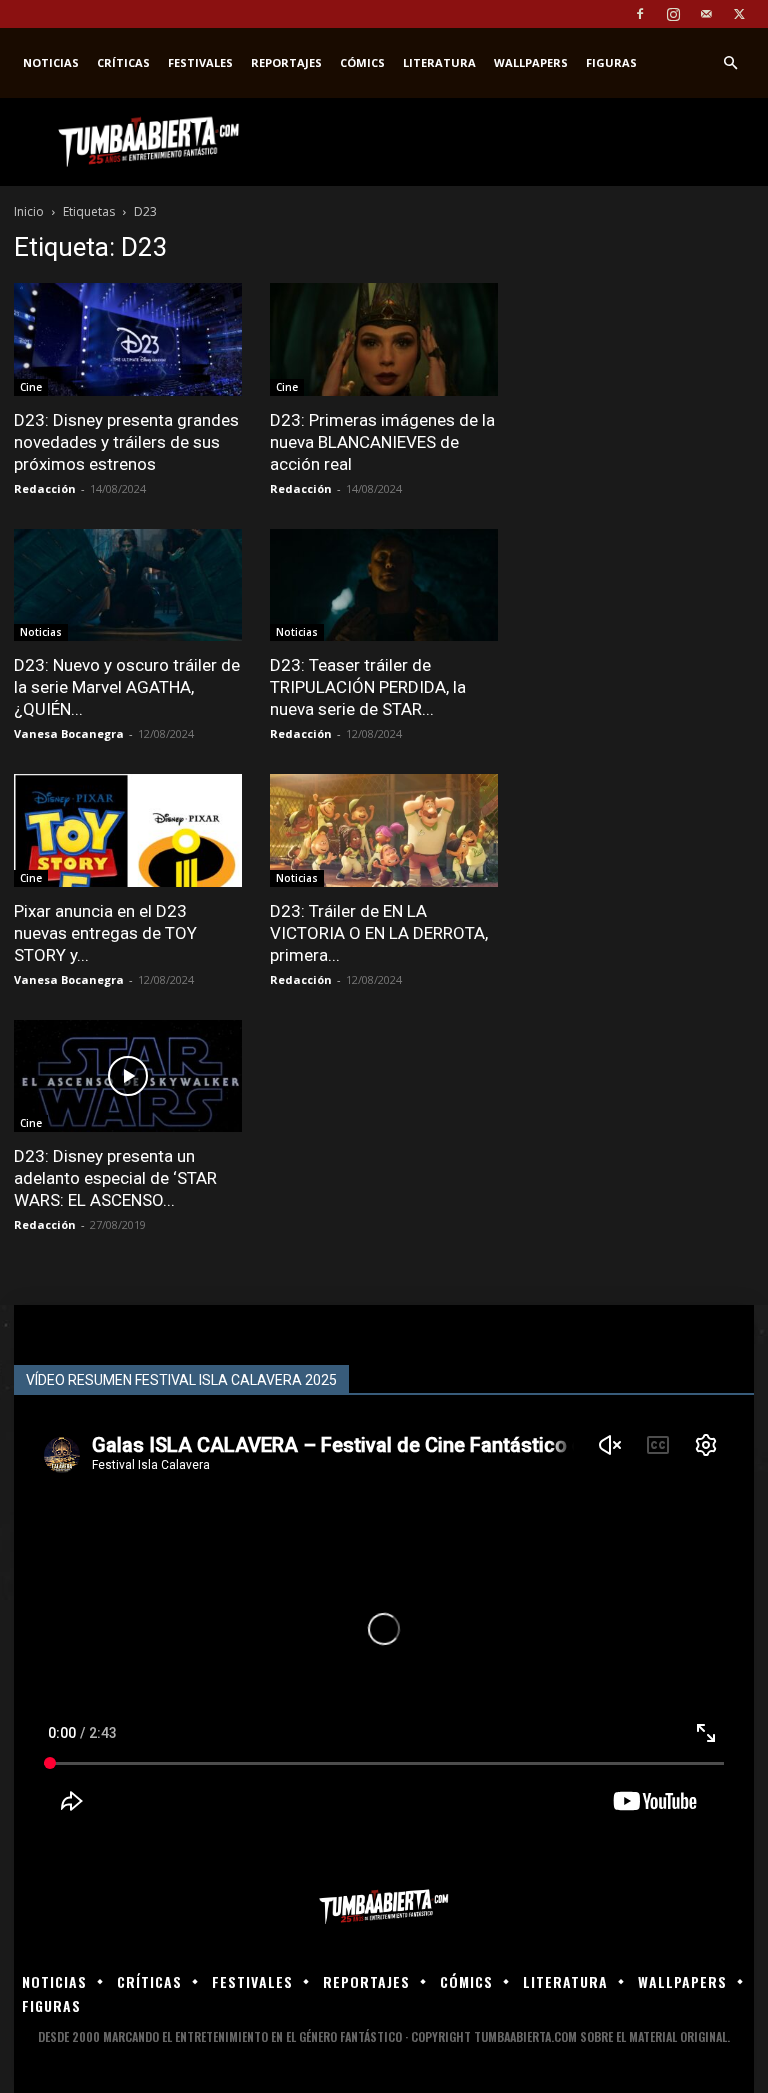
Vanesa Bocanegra (69, 733)
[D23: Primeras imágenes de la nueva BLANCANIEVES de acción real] (384, 339)
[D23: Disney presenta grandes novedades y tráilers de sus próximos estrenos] (128, 339)
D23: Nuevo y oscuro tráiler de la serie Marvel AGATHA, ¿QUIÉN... (127, 687)
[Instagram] (673, 14)
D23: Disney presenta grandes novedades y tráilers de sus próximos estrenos (126, 442)
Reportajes (286, 62)
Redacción (45, 488)
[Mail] (706, 14)
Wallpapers (531, 62)
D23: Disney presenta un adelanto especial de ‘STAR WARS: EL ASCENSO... (115, 1178)
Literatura (439, 62)
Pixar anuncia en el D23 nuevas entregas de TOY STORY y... (105, 933)
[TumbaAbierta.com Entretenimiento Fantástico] (384, 1907)
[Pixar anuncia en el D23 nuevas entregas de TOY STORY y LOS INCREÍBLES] (128, 830)
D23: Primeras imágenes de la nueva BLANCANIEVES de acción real (382, 442)
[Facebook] (640, 14)
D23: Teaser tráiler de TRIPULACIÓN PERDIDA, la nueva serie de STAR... (368, 687)
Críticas (123, 62)
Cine (31, 387)
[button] (730, 63)
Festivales (200, 62)
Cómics (362, 62)
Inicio (29, 211)
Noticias (51, 62)
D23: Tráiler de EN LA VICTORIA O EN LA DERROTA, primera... (379, 933)
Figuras (611, 62)
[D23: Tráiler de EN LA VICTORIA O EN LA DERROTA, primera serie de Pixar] (384, 830)
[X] (739, 14)
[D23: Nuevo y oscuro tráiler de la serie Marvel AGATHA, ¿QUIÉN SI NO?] (128, 585)
